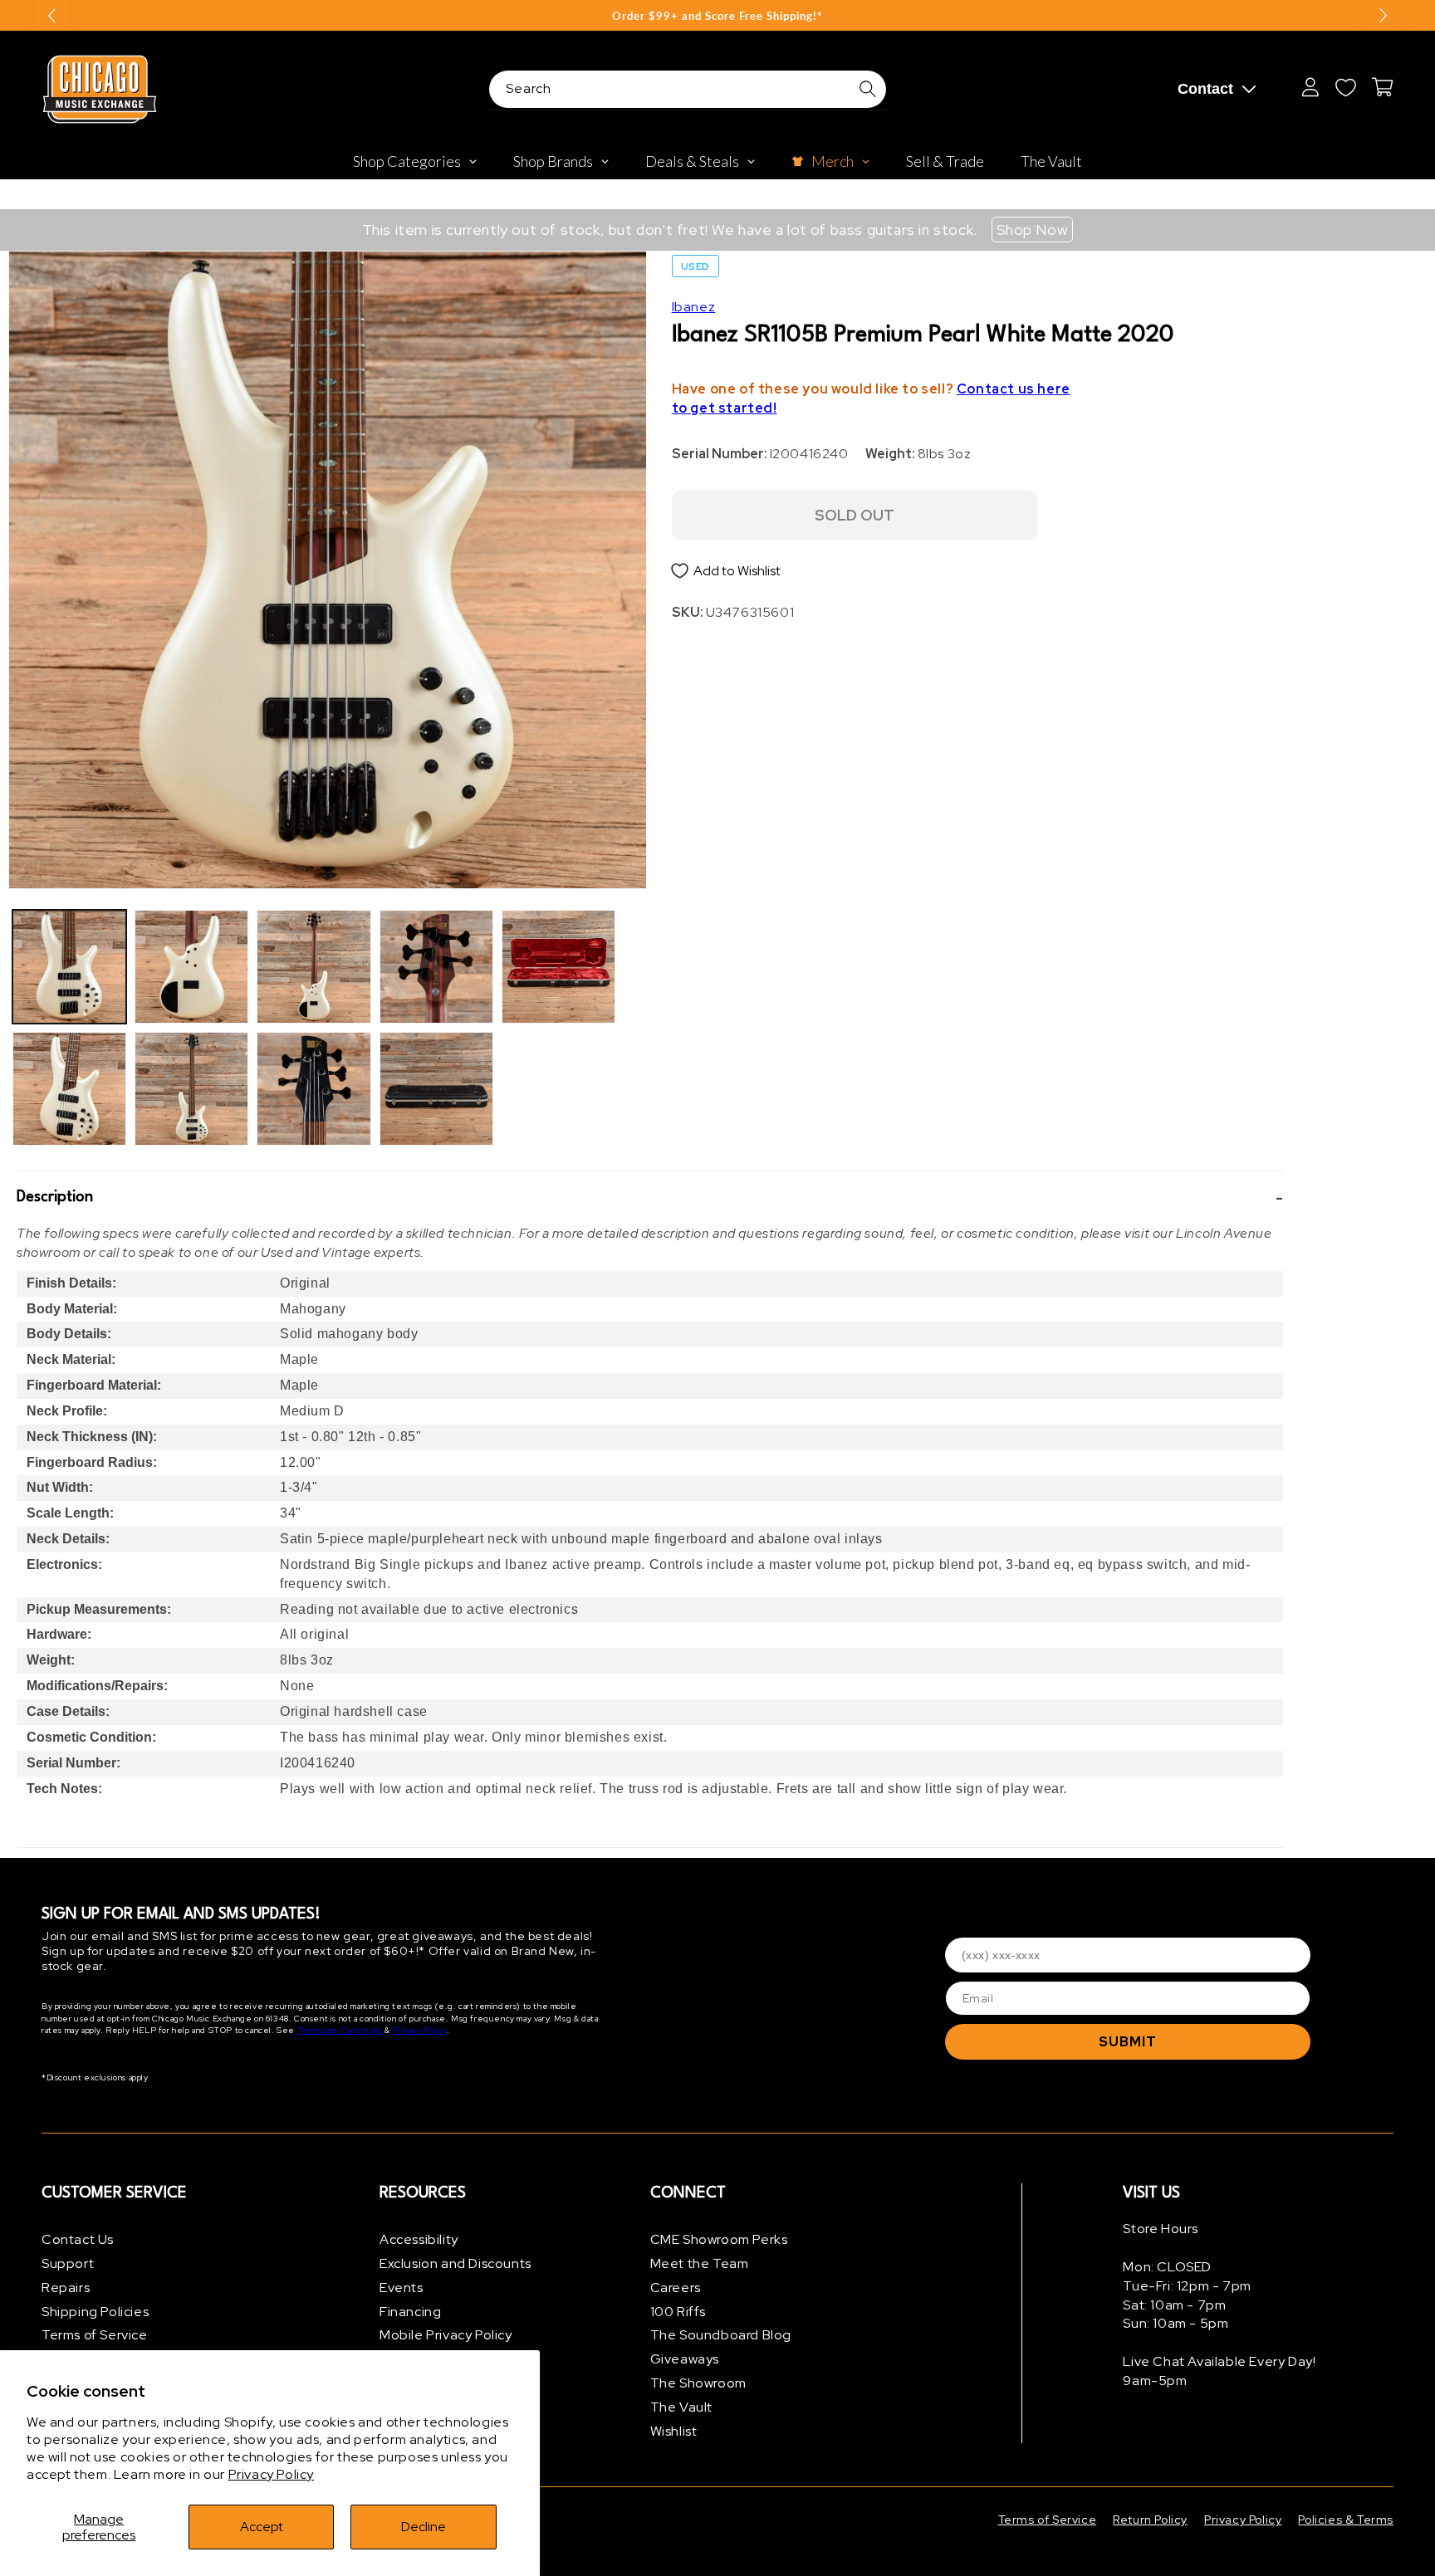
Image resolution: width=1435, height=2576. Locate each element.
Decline (424, 2527)
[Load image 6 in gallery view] (313, 1089)
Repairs (66, 2288)
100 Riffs (678, 2312)
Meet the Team (700, 2263)
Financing (410, 2312)
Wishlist (674, 2431)
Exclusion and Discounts (455, 2263)
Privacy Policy (271, 2474)
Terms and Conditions (340, 2030)
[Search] (868, 89)
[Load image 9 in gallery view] (558, 967)
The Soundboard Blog (721, 2335)
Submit (1128, 2042)
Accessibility (419, 2239)
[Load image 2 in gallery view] (69, 1089)
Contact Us (78, 2239)
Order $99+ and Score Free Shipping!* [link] (717, 16)
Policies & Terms (1346, 2520)
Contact (1205, 89)
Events (402, 2288)
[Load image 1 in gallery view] (69, 967)
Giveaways (685, 2359)
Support (68, 2263)
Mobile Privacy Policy (446, 2335)
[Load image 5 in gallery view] (313, 967)
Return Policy (1150, 2520)
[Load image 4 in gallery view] (191, 1089)
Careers (676, 2288)
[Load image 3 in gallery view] (191, 967)
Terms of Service (95, 2335)
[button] (650, 1198)
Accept (262, 2527)
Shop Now (1033, 230)
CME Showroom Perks (719, 2239)
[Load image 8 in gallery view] (436, 1089)
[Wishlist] (1345, 87)
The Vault (681, 2407)
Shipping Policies (95, 2312)
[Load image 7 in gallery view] (436, 967)
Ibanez (694, 307)
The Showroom (698, 2383)
